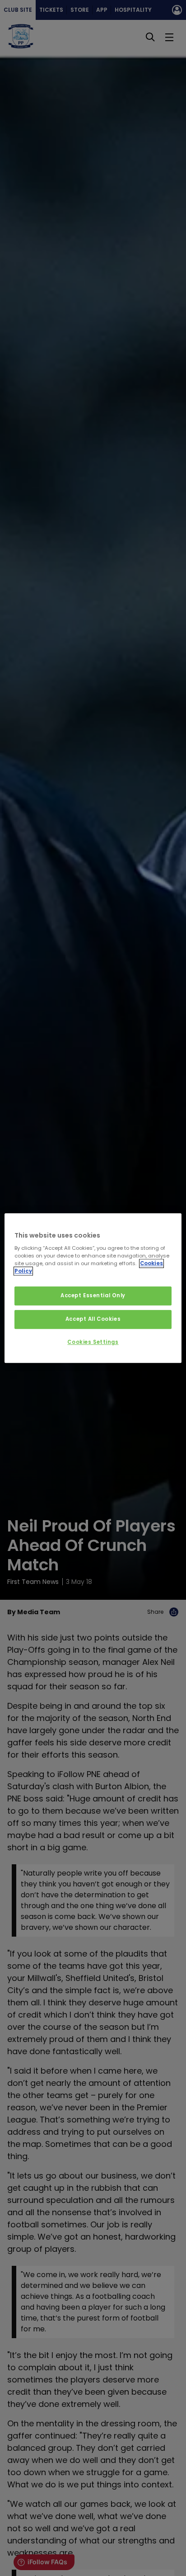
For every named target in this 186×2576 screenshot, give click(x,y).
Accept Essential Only (93, 1296)
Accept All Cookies (93, 1319)
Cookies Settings (93, 1342)
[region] (93, 1288)
